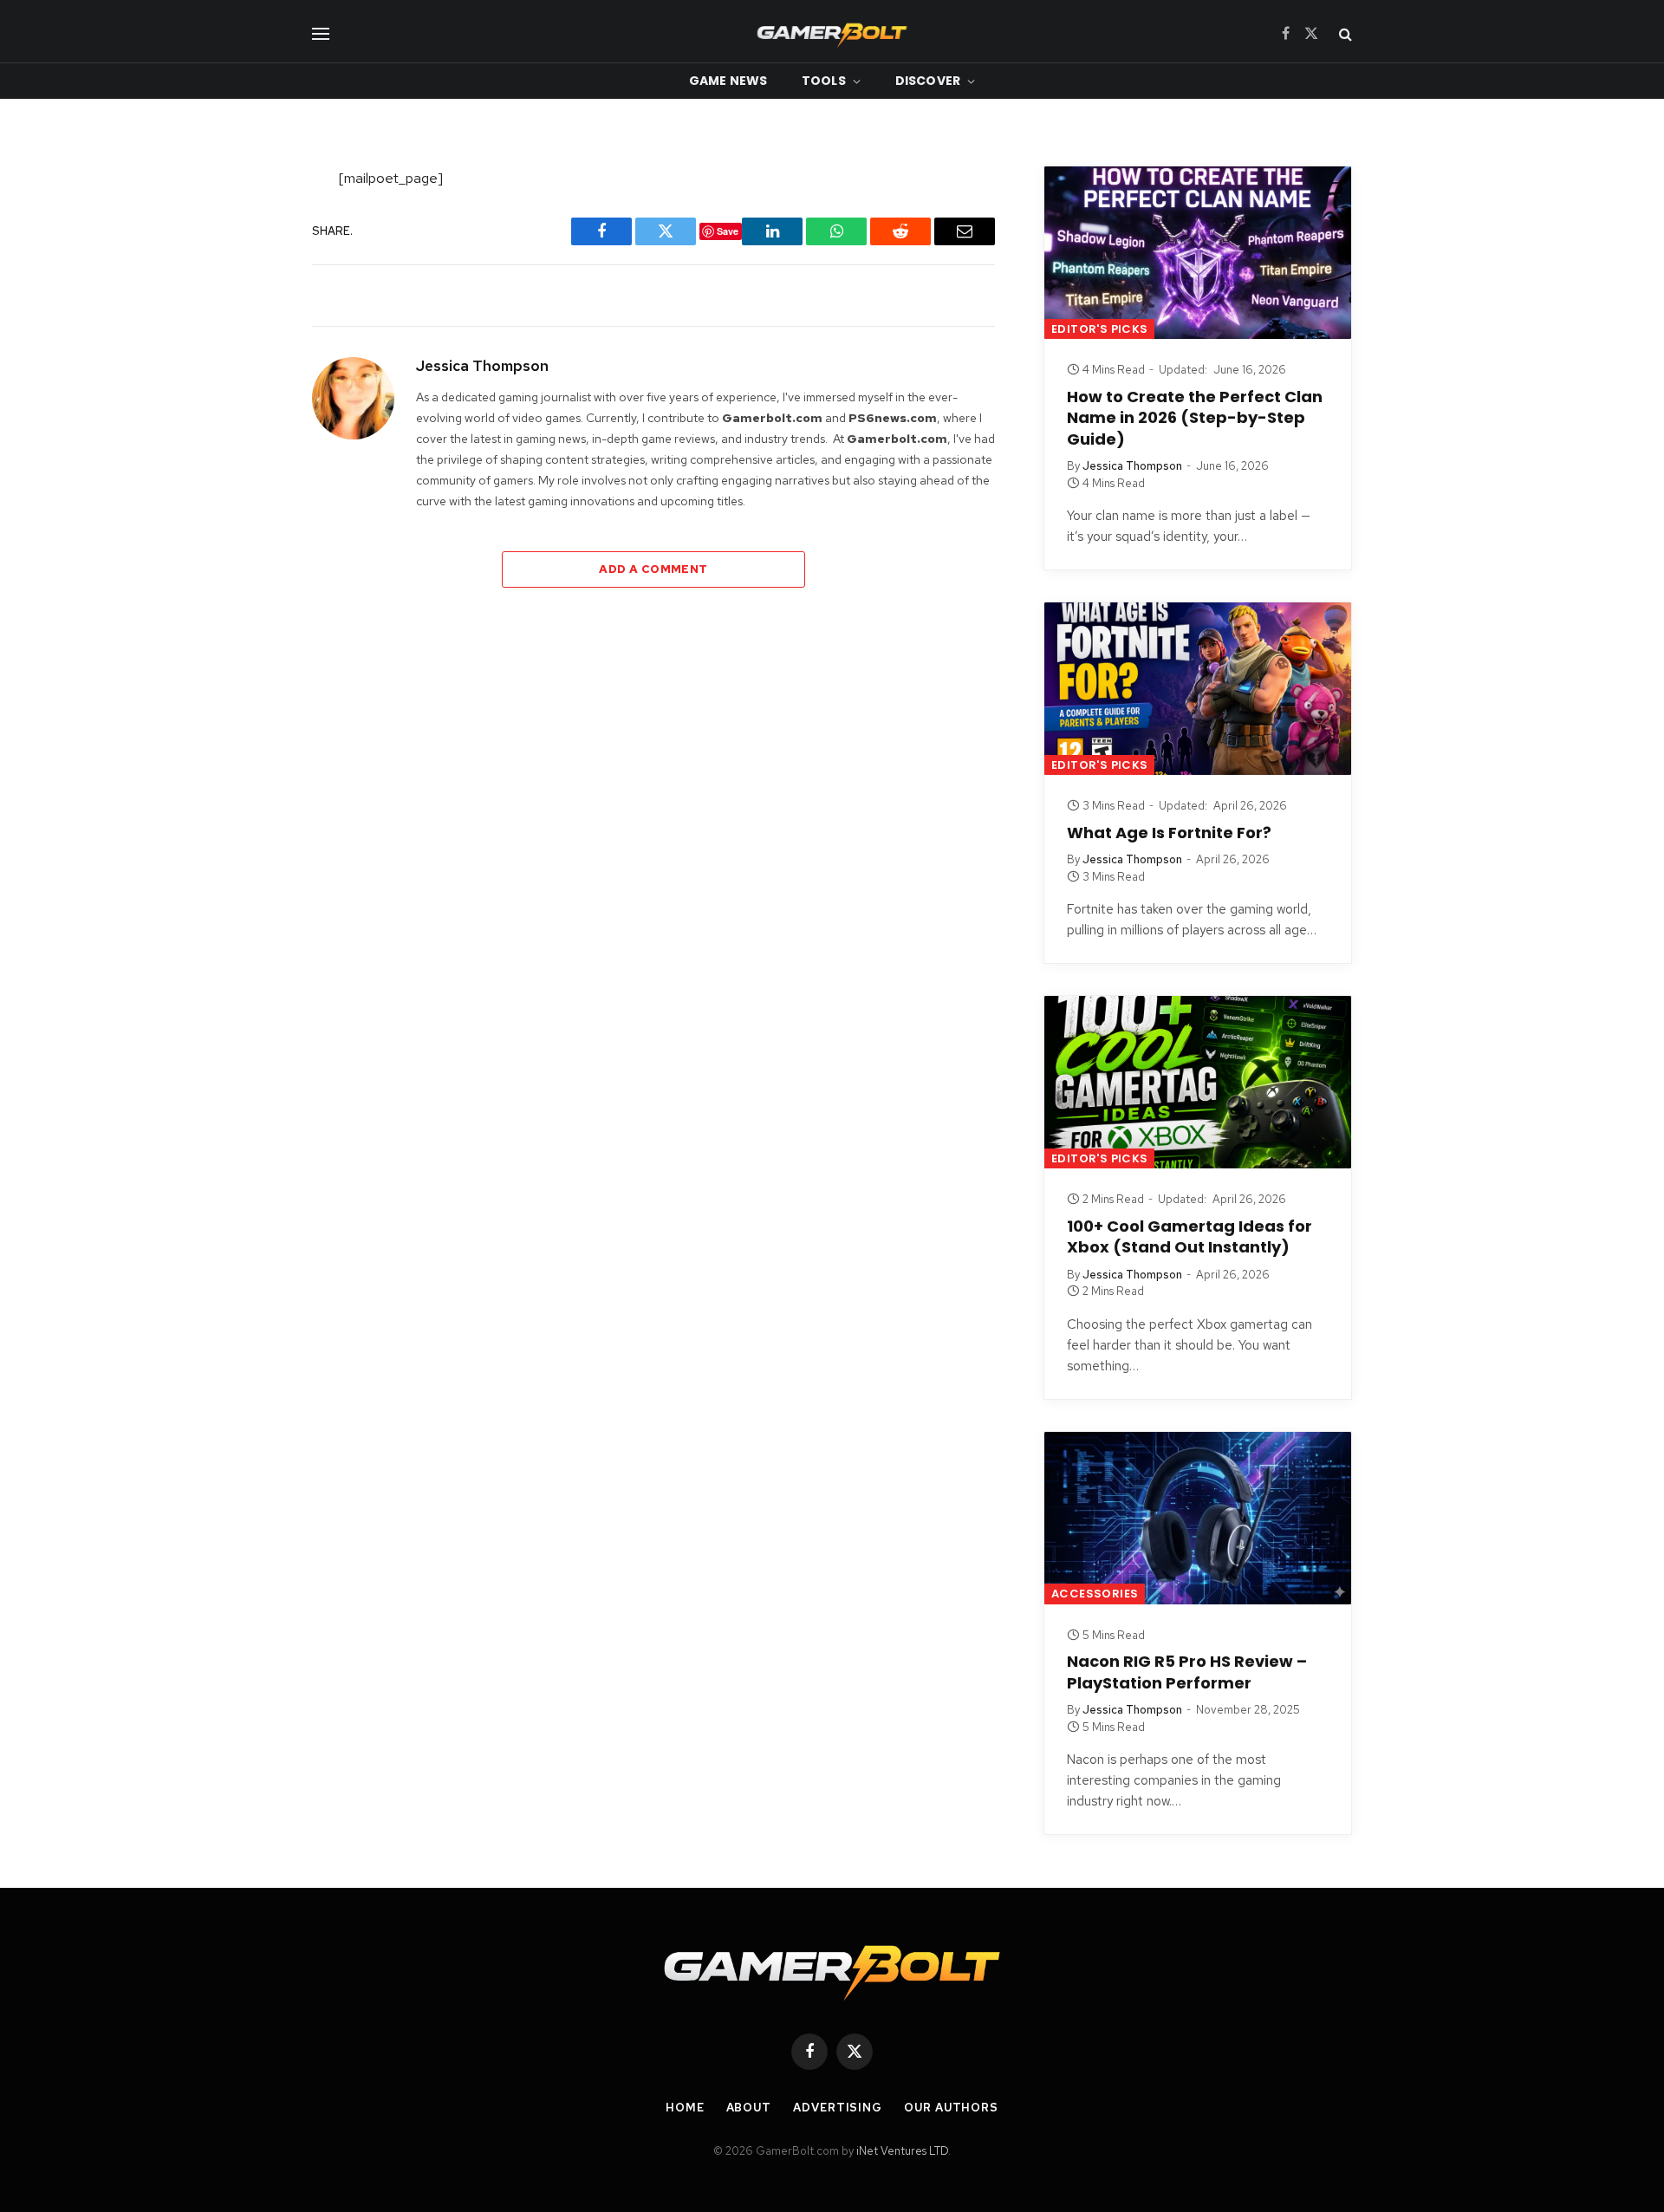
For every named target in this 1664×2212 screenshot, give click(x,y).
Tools (824, 81)
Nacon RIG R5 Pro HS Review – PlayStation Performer (1187, 1672)
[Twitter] (254, 271)
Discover (928, 81)
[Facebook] (254, 226)
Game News (728, 81)
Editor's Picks (1099, 329)
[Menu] (321, 33)
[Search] (1344, 33)
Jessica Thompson (482, 366)
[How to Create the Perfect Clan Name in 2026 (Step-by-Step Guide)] (1198, 253)
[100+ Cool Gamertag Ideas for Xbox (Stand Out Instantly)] (1198, 1082)
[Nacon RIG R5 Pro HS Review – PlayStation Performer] (1198, 1518)
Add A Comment (653, 569)
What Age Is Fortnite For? (1169, 833)
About (749, 2108)
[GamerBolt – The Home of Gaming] (832, 33)
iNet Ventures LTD (902, 2151)
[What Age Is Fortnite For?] (1198, 689)
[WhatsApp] (254, 380)
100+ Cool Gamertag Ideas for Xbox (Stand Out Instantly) (1189, 1237)
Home (685, 2108)
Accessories (1095, 1594)
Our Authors (951, 2108)
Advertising (838, 2108)
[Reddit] (254, 335)
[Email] (254, 425)
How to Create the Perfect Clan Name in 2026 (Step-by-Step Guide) (1195, 418)
